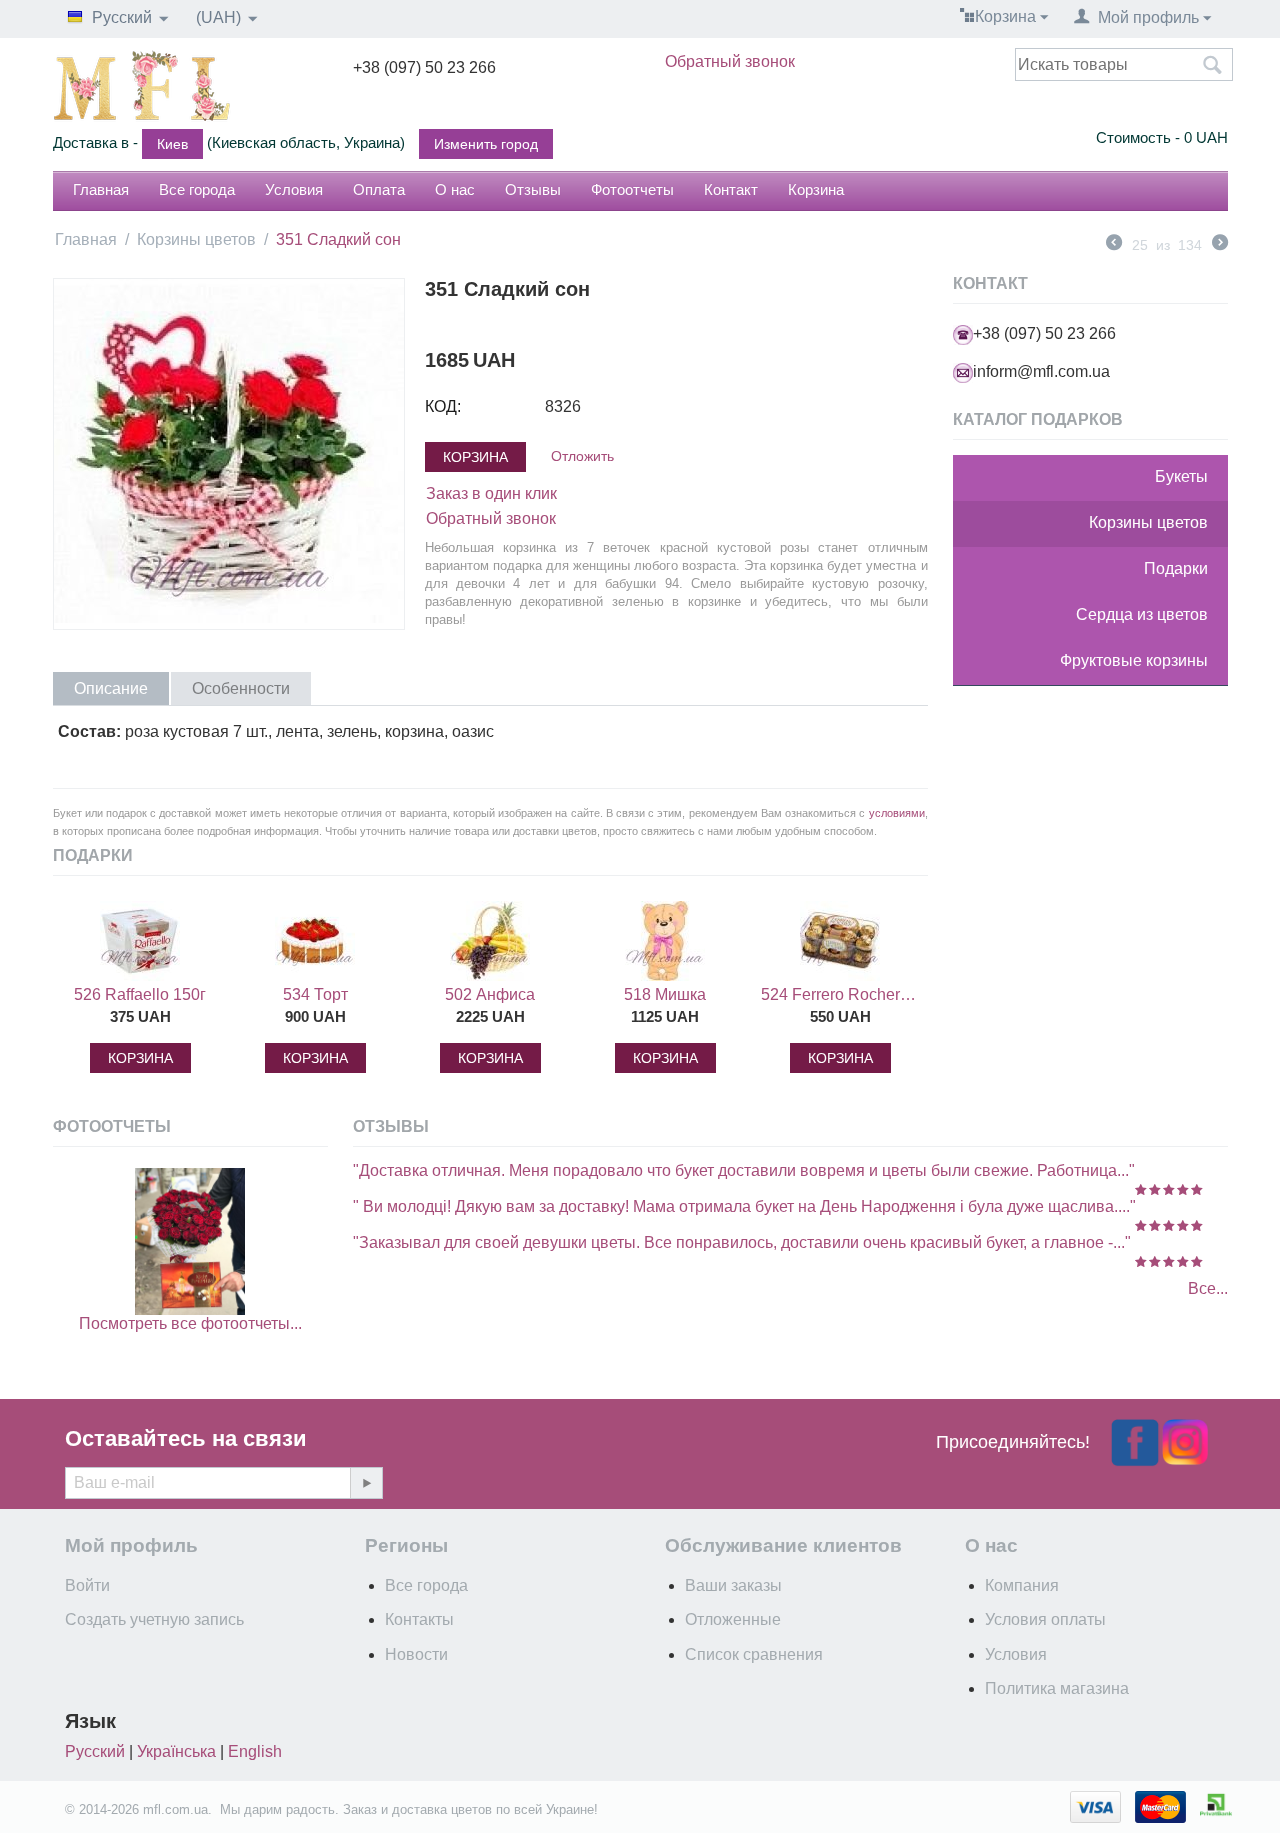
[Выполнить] (366, 1483)
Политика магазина (1057, 1688)
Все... (1208, 1288)
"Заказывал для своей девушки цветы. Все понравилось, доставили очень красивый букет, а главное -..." (742, 1242)
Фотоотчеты (632, 189)
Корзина (816, 189)
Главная (101, 189)
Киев (172, 144)
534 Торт (315, 994)
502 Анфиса (490, 994)
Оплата (379, 189)
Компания (1022, 1585)
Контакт (731, 189)
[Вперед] (1220, 245)
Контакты (419, 1619)
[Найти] (1213, 66)
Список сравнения (754, 1654)
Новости (416, 1654)
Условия (294, 189)
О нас (455, 189)
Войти (87, 1585)
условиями (897, 813)
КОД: (443, 406)
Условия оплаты (1045, 1619)
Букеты (1181, 476)
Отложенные (733, 1619)
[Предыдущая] (1114, 245)
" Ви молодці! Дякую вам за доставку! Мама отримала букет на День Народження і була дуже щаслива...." (744, 1206)
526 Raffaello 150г (140, 994)
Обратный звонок (730, 61)
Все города (197, 189)
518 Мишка (665, 994)
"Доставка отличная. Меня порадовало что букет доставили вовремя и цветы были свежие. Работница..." (744, 1170)
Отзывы (533, 189)
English (255, 1751)
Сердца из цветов (1142, 614)
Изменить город (486, 144)
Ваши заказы (733, 1585)
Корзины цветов (196, 239)
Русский (95, 1751)
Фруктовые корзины (1134, 660)
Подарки (1176, 568)
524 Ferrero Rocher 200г (840, 994)
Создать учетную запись (154, 1619)
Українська (176, 1751)
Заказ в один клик (491, 493)
